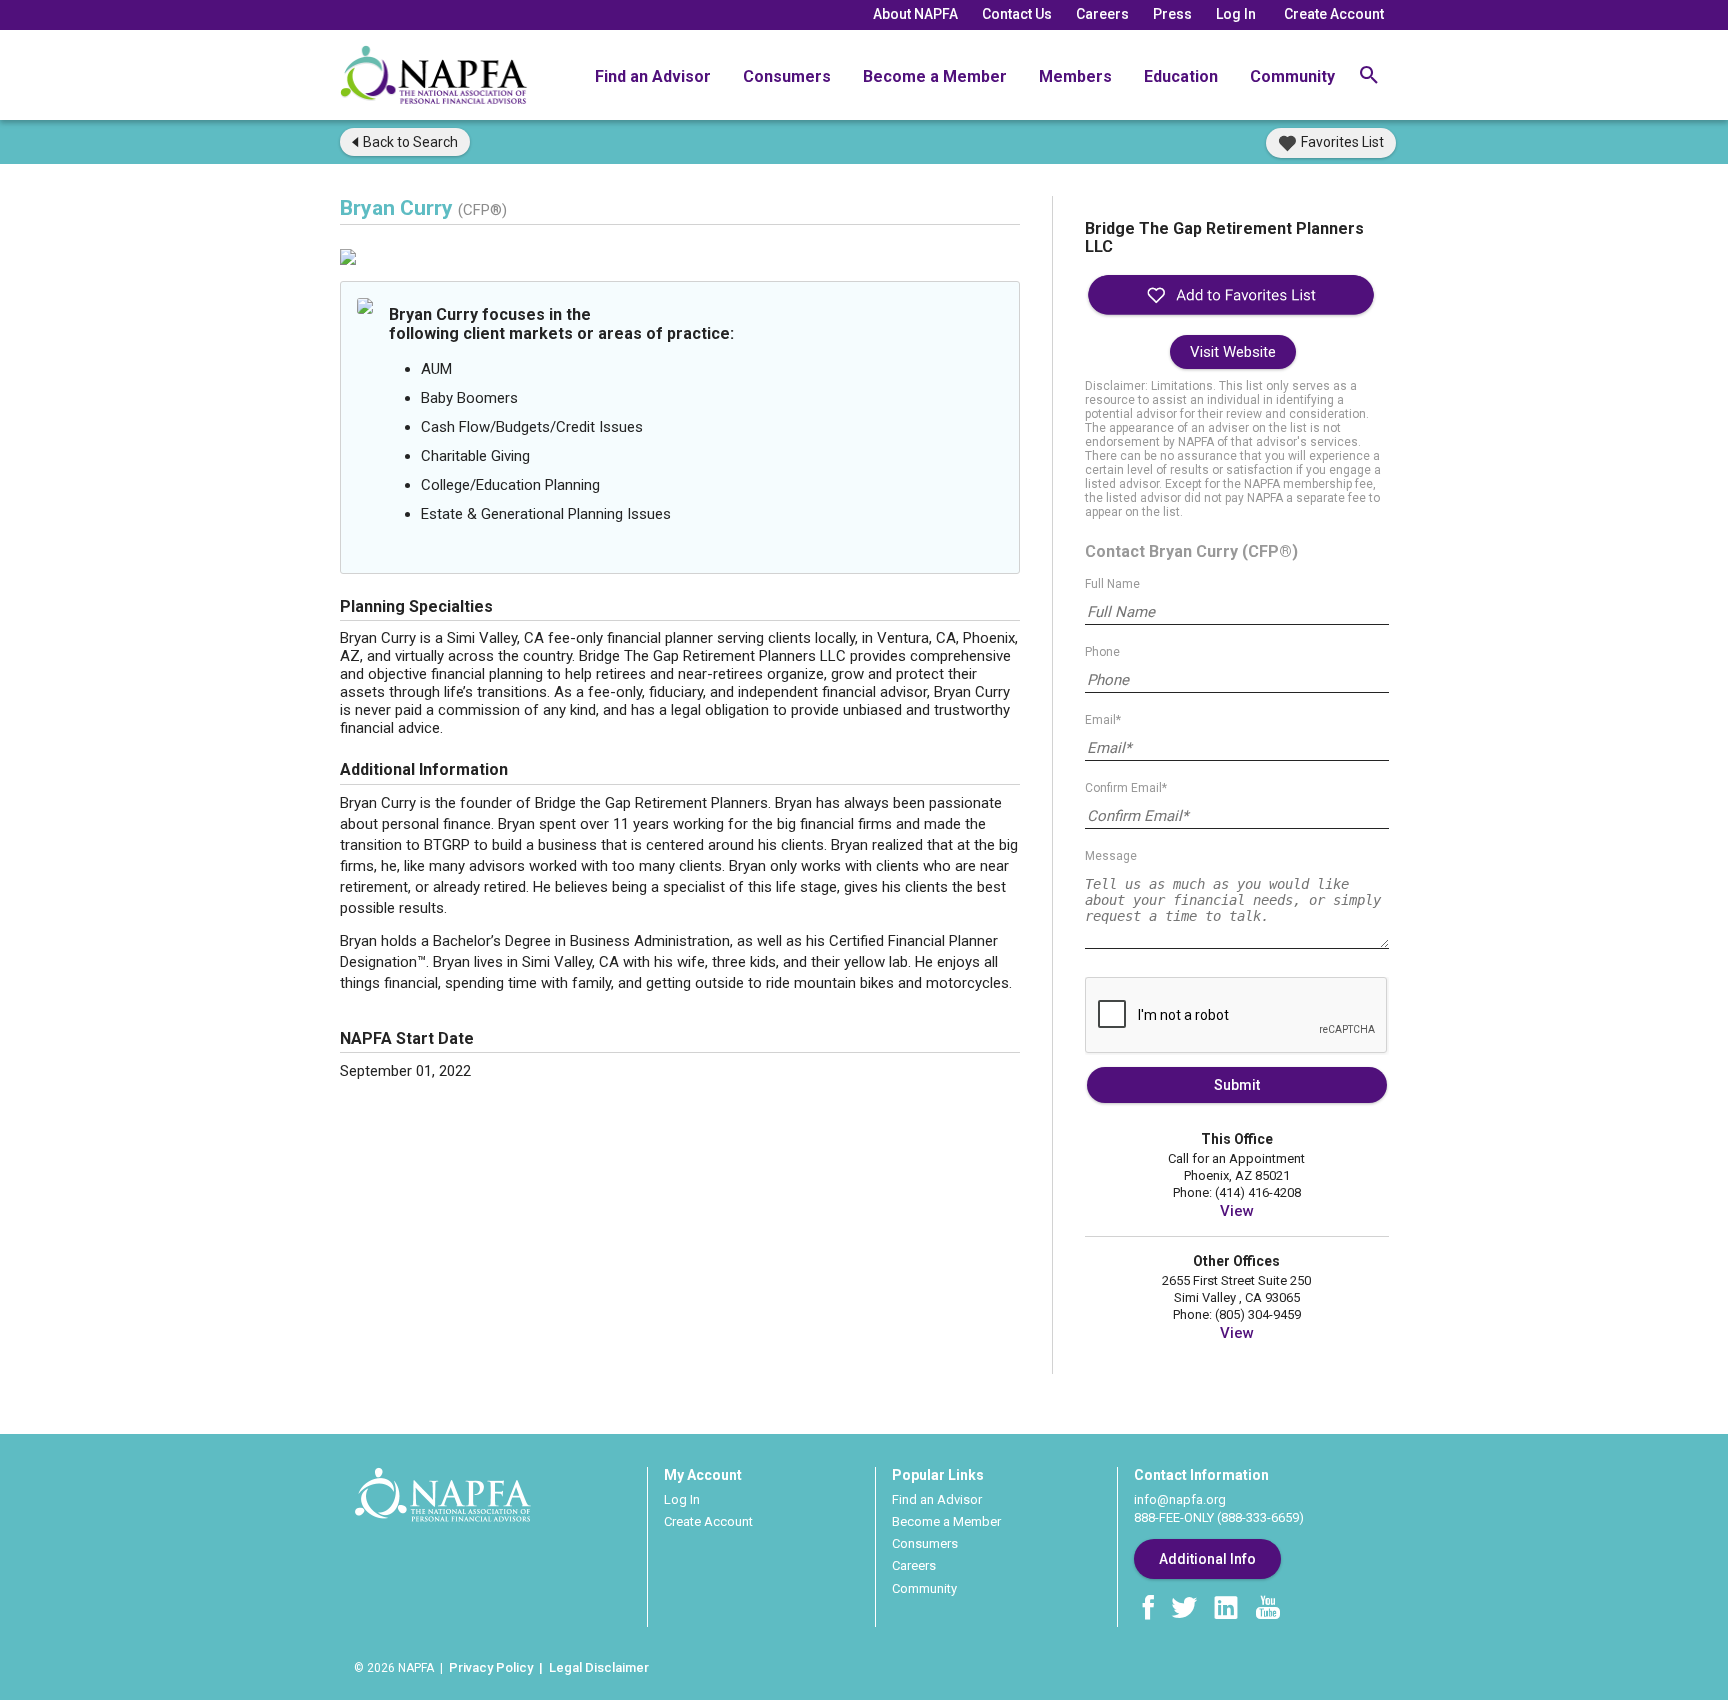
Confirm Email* (1126, 788)
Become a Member (935, 76)
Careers (1102, 14)
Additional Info (1207, 1559)
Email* (1103, 720)
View (1237, 1211)
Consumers (787, 76)
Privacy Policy (491, 1667)
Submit (1237, 1085)
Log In (1236, 14)
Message (1111, 856)
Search (410, 142)
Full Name (1112, 584)
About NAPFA (915, 14)
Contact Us (1017, 14)
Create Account (1334, 14)
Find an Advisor (653, 76)
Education (1181, 76)
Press (1172, 14)
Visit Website (1233, 352)
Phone (1102, 652)
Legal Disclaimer (599, 1667)
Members (1075, 76)
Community (1292, 76)
